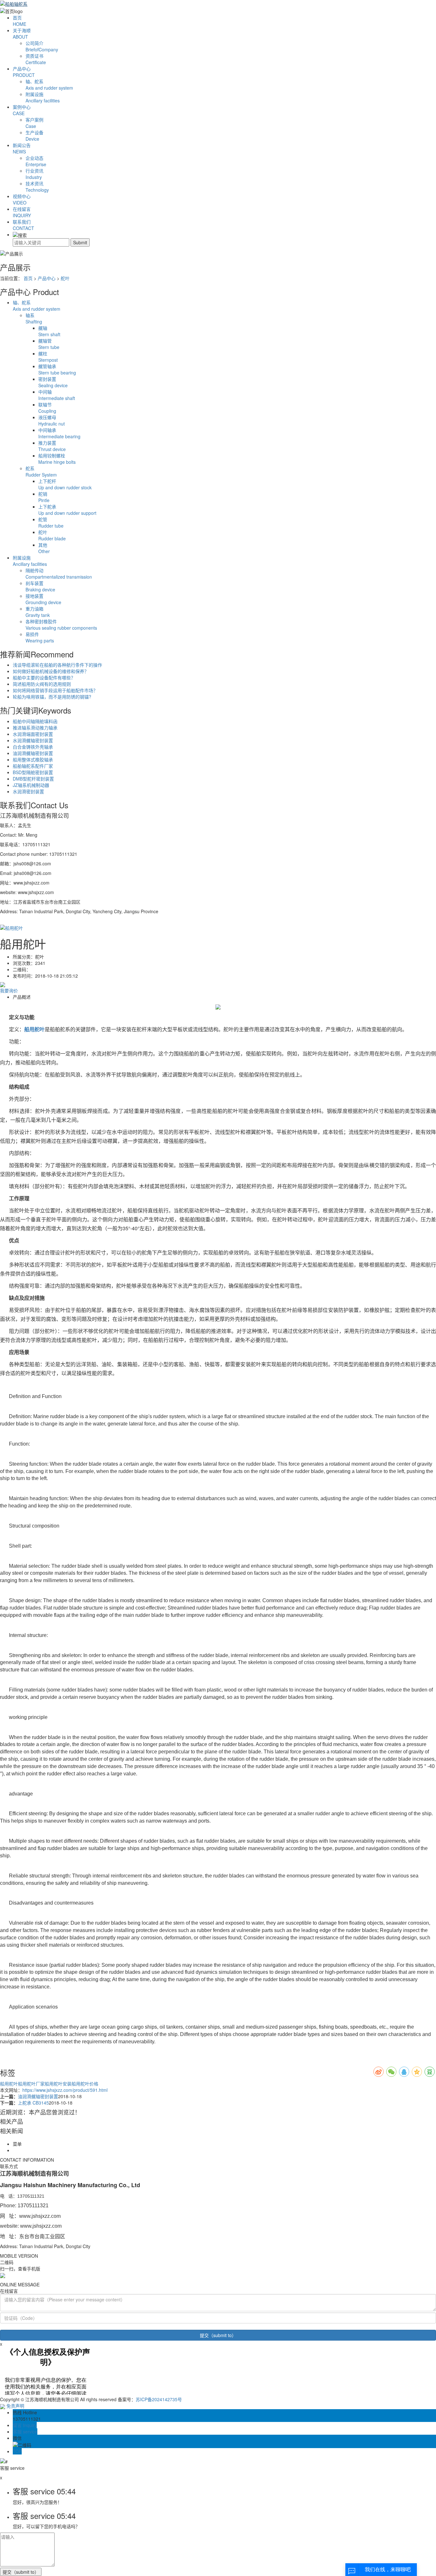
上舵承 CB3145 (33, 2103)
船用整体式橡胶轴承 (33, 759)
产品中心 (24, 72)
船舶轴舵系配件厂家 (33, 766)
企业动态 (36, 161)
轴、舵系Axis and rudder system (37, 306)
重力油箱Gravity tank (38, 612)
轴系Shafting (34, 318)
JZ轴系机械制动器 (31, 785)
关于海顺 (22, 33)
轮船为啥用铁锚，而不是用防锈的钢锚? (52, 697)
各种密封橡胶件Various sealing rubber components (61, 625)
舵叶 (65, 278)
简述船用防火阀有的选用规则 (42, 684)
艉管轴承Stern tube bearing (57, 369)
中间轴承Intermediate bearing (59, 433)
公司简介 (42, 46)
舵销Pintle (44, 497)
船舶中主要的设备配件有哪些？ (44, 677)
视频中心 (22, 199)
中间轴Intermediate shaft (57, 395)
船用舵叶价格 (85, 2084)
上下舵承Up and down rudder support (67, 510)
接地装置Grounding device (43, 599)
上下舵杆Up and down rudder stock (65, 484)
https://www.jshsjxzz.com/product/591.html (65, 2090)
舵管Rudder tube (51, 522)
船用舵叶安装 (58, 2084)
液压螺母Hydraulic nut (52, 420)
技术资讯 (37, 187)
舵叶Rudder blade (52, 535)
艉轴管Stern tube (49, 344)
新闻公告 (22, 148)
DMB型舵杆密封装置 (33, 779)
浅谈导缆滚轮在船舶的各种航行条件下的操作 (57, 665)
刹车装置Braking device (40, 586)
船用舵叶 (9, 2084)
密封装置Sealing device (53, 382)
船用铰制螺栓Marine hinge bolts (57, 459)
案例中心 (22, 110)
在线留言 (22, 212)
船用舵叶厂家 (31, 2084)
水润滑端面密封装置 (33, 734)
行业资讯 (34, 174)
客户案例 (34, 123)
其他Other (44, 548)
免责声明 (15, 2406)
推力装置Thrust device (52, 446)
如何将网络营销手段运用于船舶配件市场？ (55, 690)
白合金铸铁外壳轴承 (33, 747)
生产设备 (34, 136)
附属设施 (43, 97)
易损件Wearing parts (40, 637)
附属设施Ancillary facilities (30, 561)
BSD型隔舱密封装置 (33, 772)
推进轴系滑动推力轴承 (35, 728)
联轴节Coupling (47, 408)
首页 (19, 21)
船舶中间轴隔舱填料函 (35, 721)
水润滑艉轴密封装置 (33, 740)
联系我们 (23, 225)
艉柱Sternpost (48, 357)
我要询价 (9, 990)
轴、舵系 (49, 85)
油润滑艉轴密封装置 (33, 753)
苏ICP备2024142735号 (159, 2399)
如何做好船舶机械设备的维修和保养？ (51, 671)
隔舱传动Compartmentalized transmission (59, 574)
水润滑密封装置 (28, 791)
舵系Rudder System (41, 471)
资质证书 (36, 59)
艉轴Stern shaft (49, 331)
